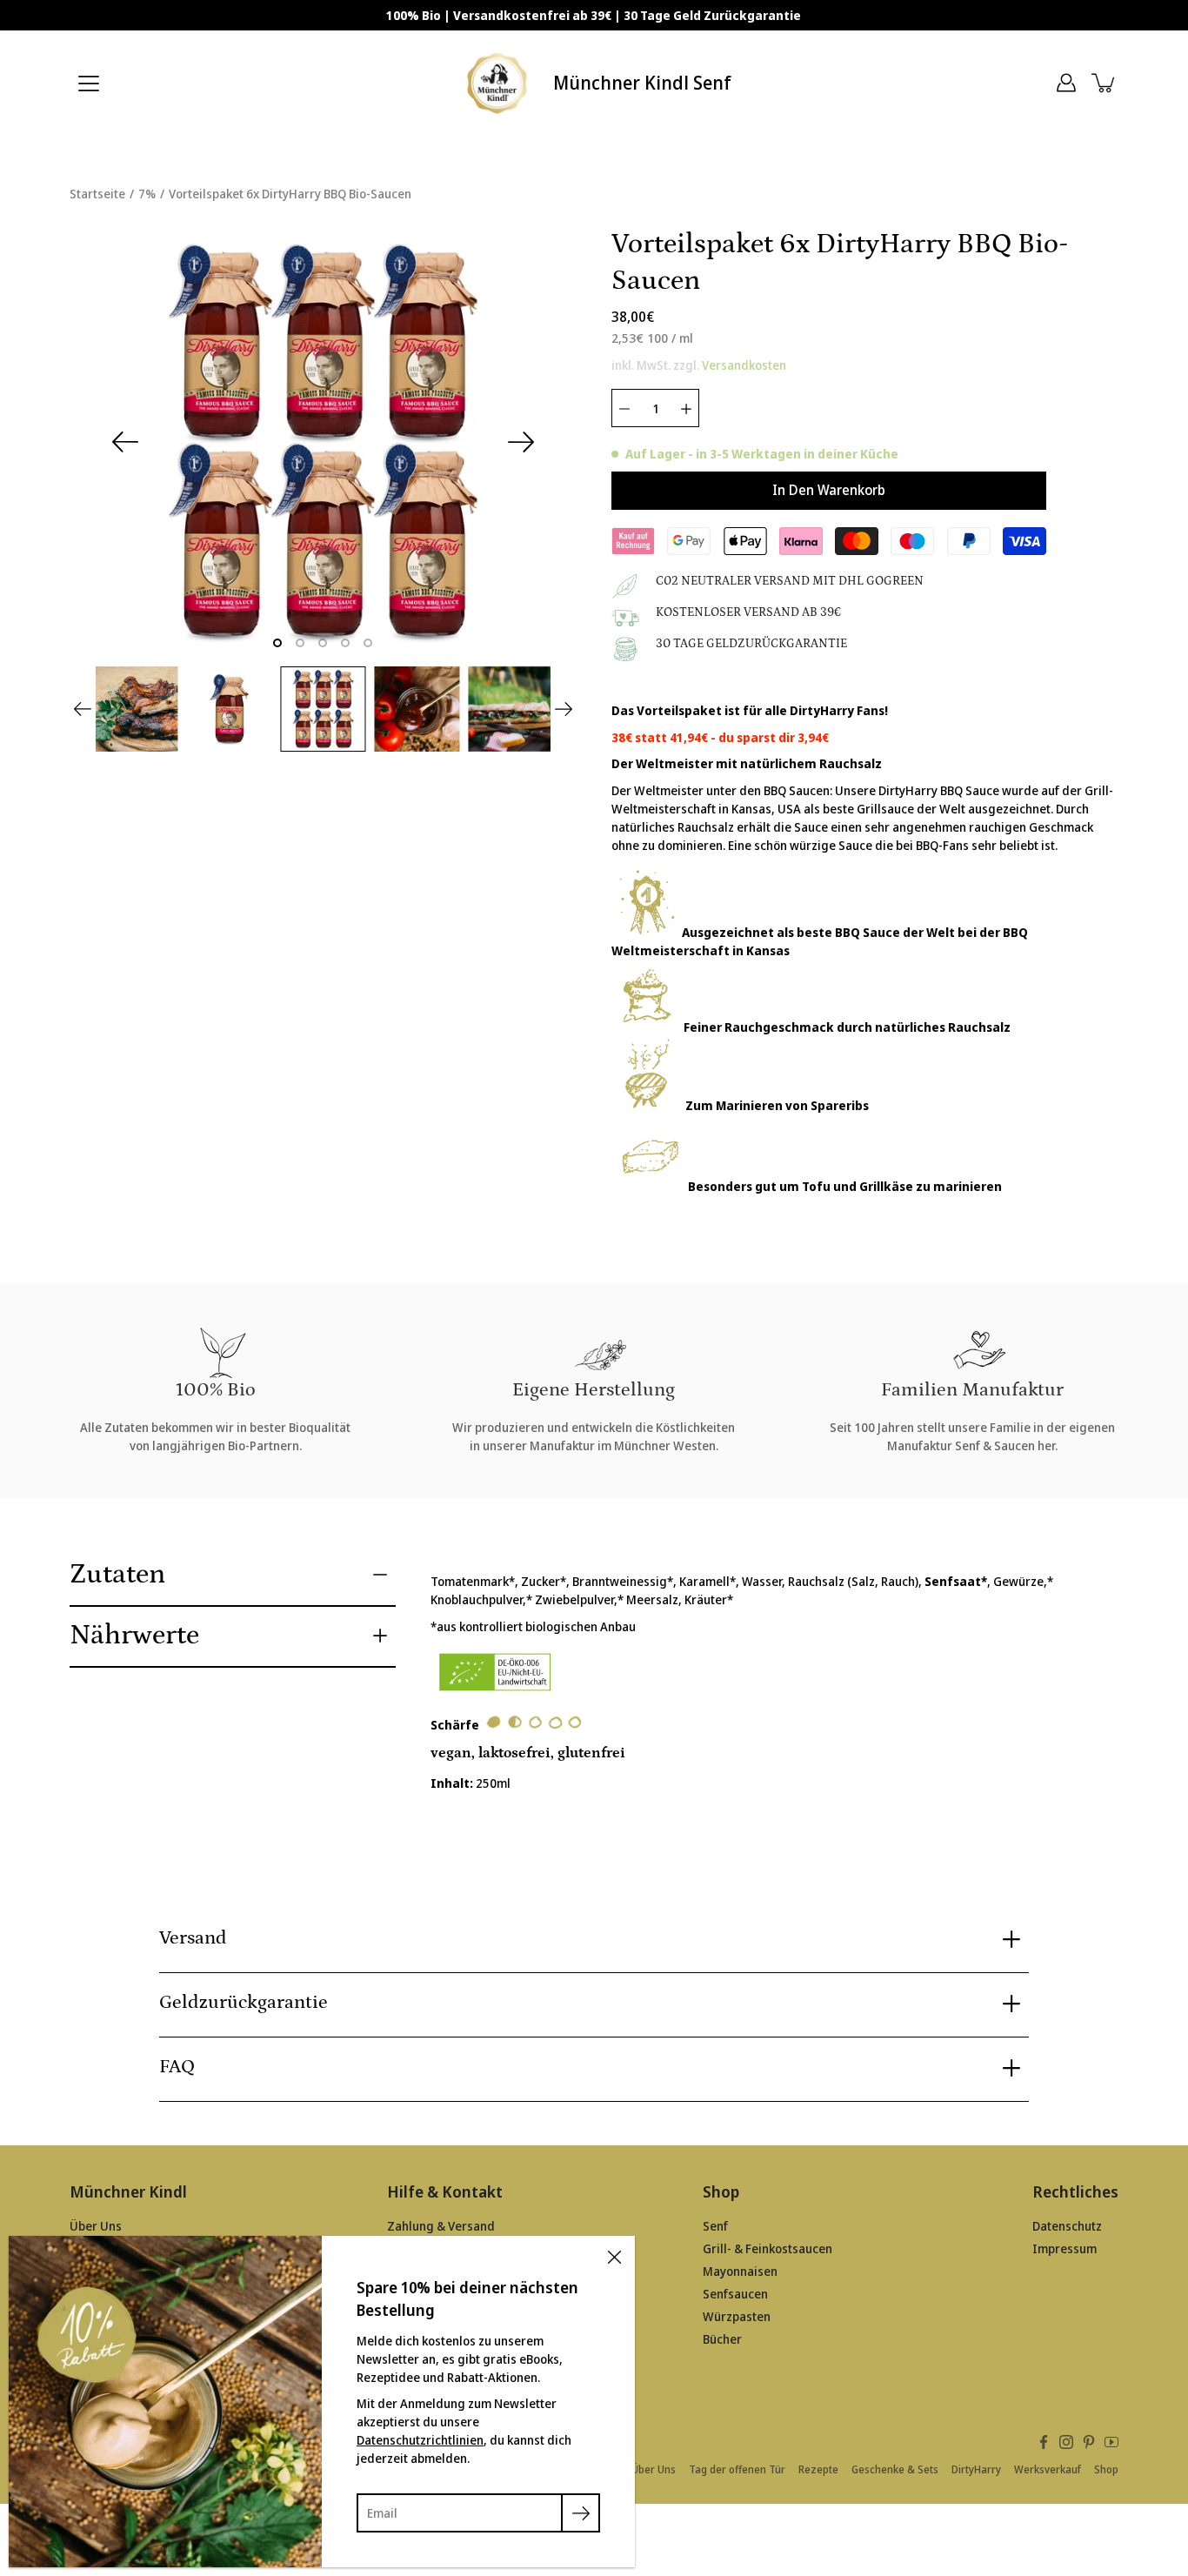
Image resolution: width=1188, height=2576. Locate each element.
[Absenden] (581, 2513)
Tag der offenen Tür (737, 2469)
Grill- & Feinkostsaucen (768, 2248)
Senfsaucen (735, 2294)
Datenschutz (1067, 2226)
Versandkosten (744, 365)
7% (147, 194)
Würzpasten (737, 2316)
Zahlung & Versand (441, 2226)
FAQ (177, 2067)
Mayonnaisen (740, 2271)
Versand (193, 1938)
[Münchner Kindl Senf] (499, 83)
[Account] (1066, 83)
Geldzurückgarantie (244, 2002)
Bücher (722, 2339)
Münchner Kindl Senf (642, 83)
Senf (715, 2226)
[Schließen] (614, 2257)
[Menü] (89, 84)
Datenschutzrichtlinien (420, 2440)
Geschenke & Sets (895, 2469)
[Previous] (125, 442)
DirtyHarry (976, 2469)
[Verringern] (624, 408)
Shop (1106, 2469)
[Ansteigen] (686, 408)
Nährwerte (134, 1636)
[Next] (521, 442)
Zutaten (117, 1575)
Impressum (1065, 2248)
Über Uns (96, 2226)
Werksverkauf (1048, 2469)
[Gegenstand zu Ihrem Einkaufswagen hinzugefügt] (1105, 83)
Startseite (97, 194)
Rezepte (818, 2469)
